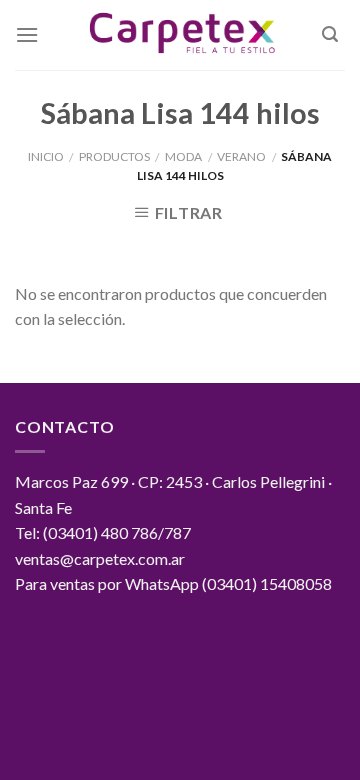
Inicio (46, 156)
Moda (183, 156)
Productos (114, 156)
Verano (241, 156)
